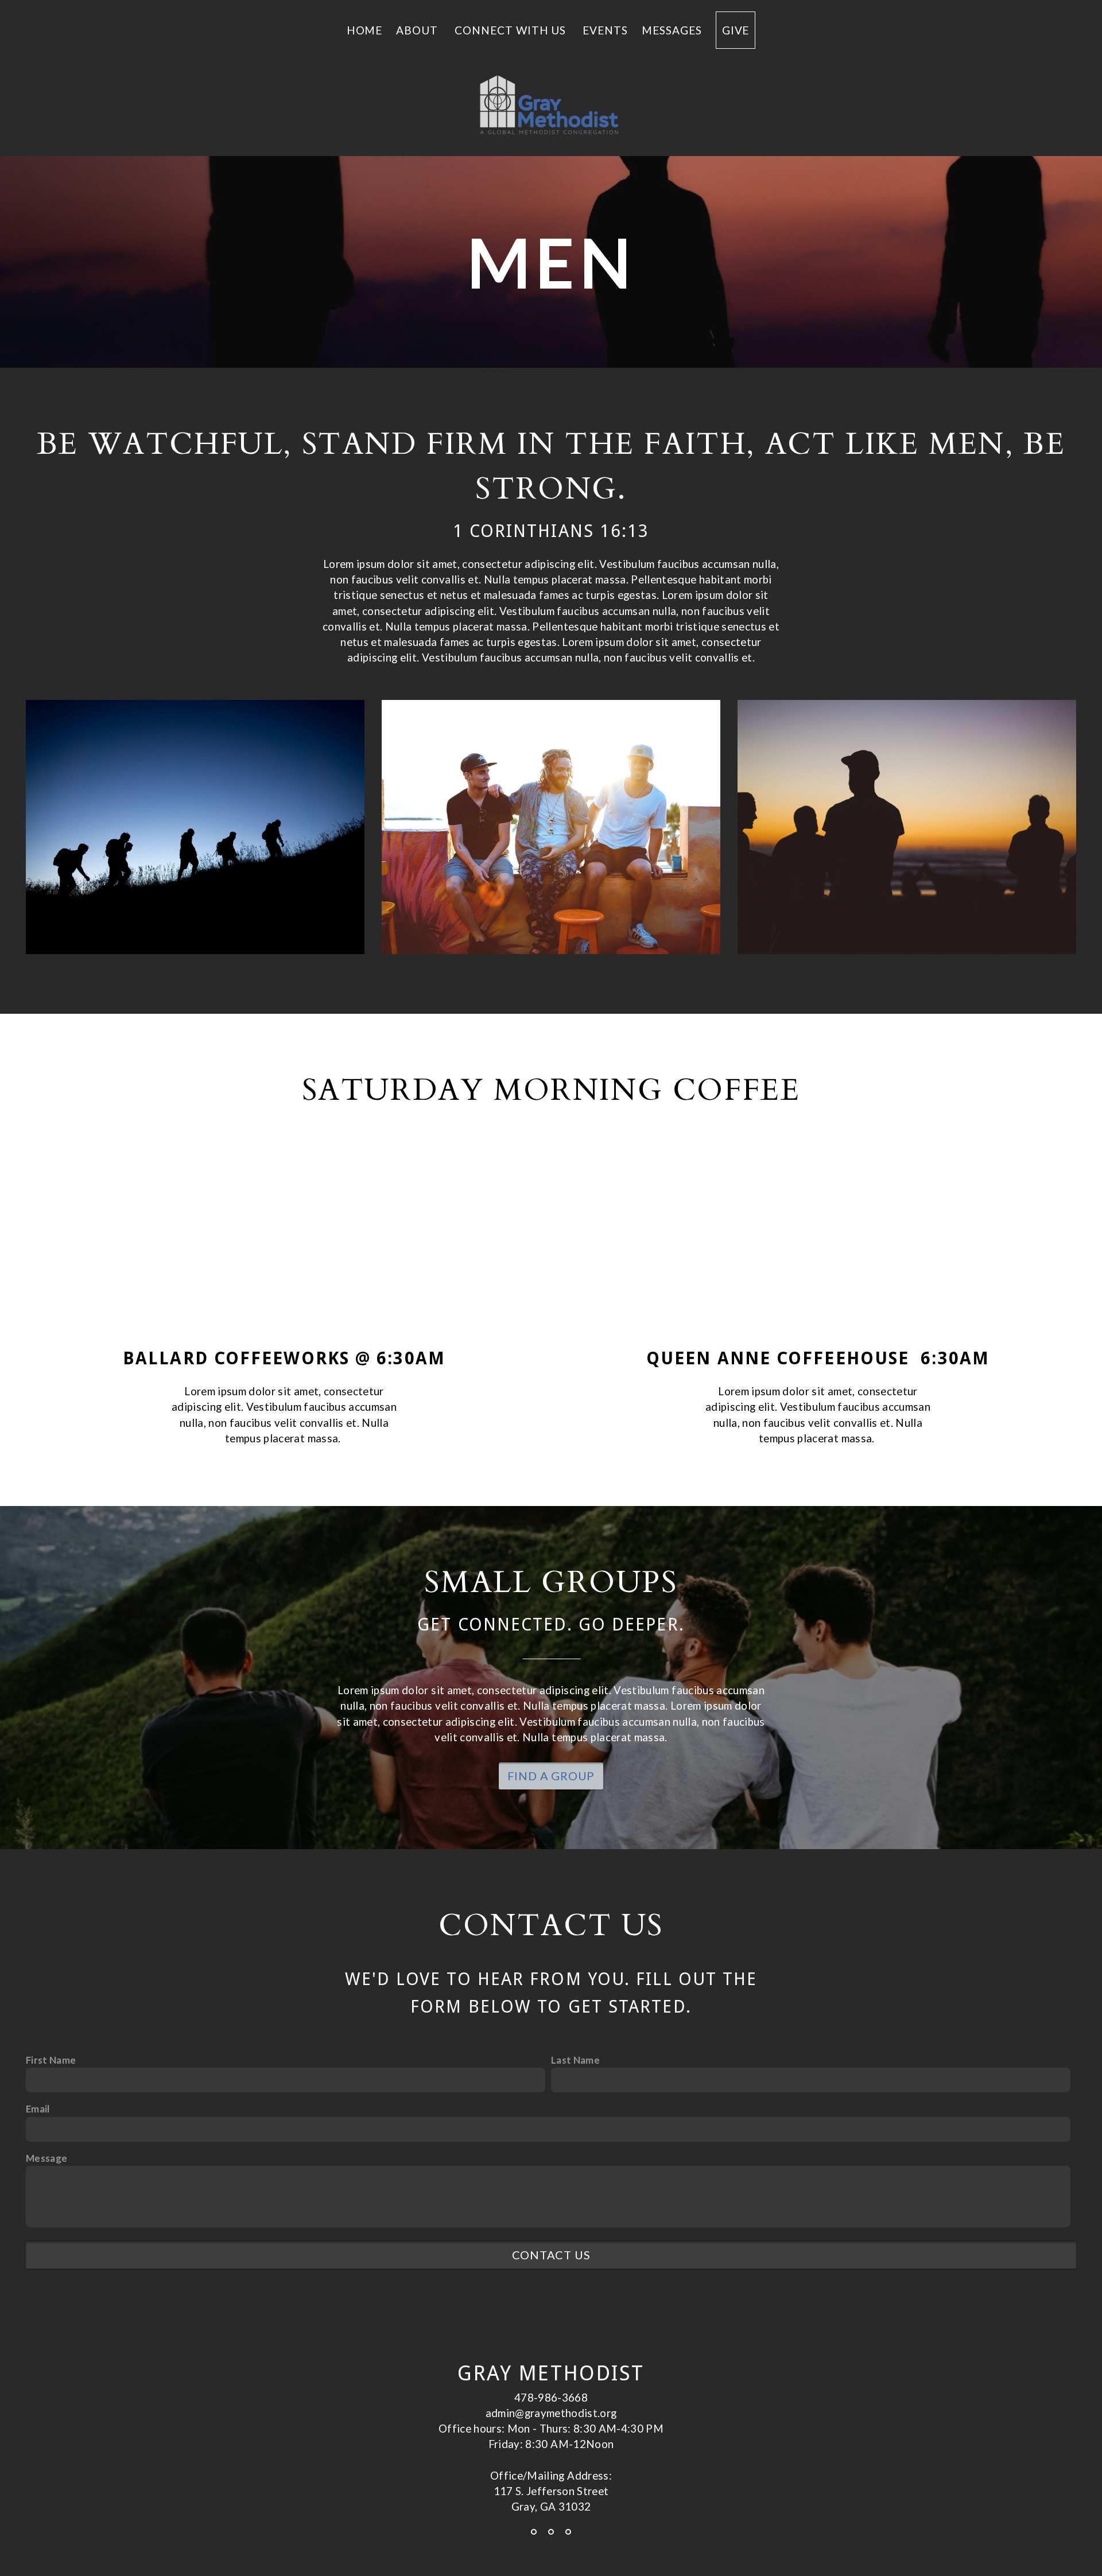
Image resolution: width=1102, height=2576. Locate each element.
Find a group (551, 1776)
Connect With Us (512, 30)
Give (736, 30)
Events (605, 30)
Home (365, 30)
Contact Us (551, 2255)
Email (38, 2109)
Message (46, 2158)
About (418, 30)
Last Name (575, 2060)
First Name (51, 2060)
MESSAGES (672, 30)
